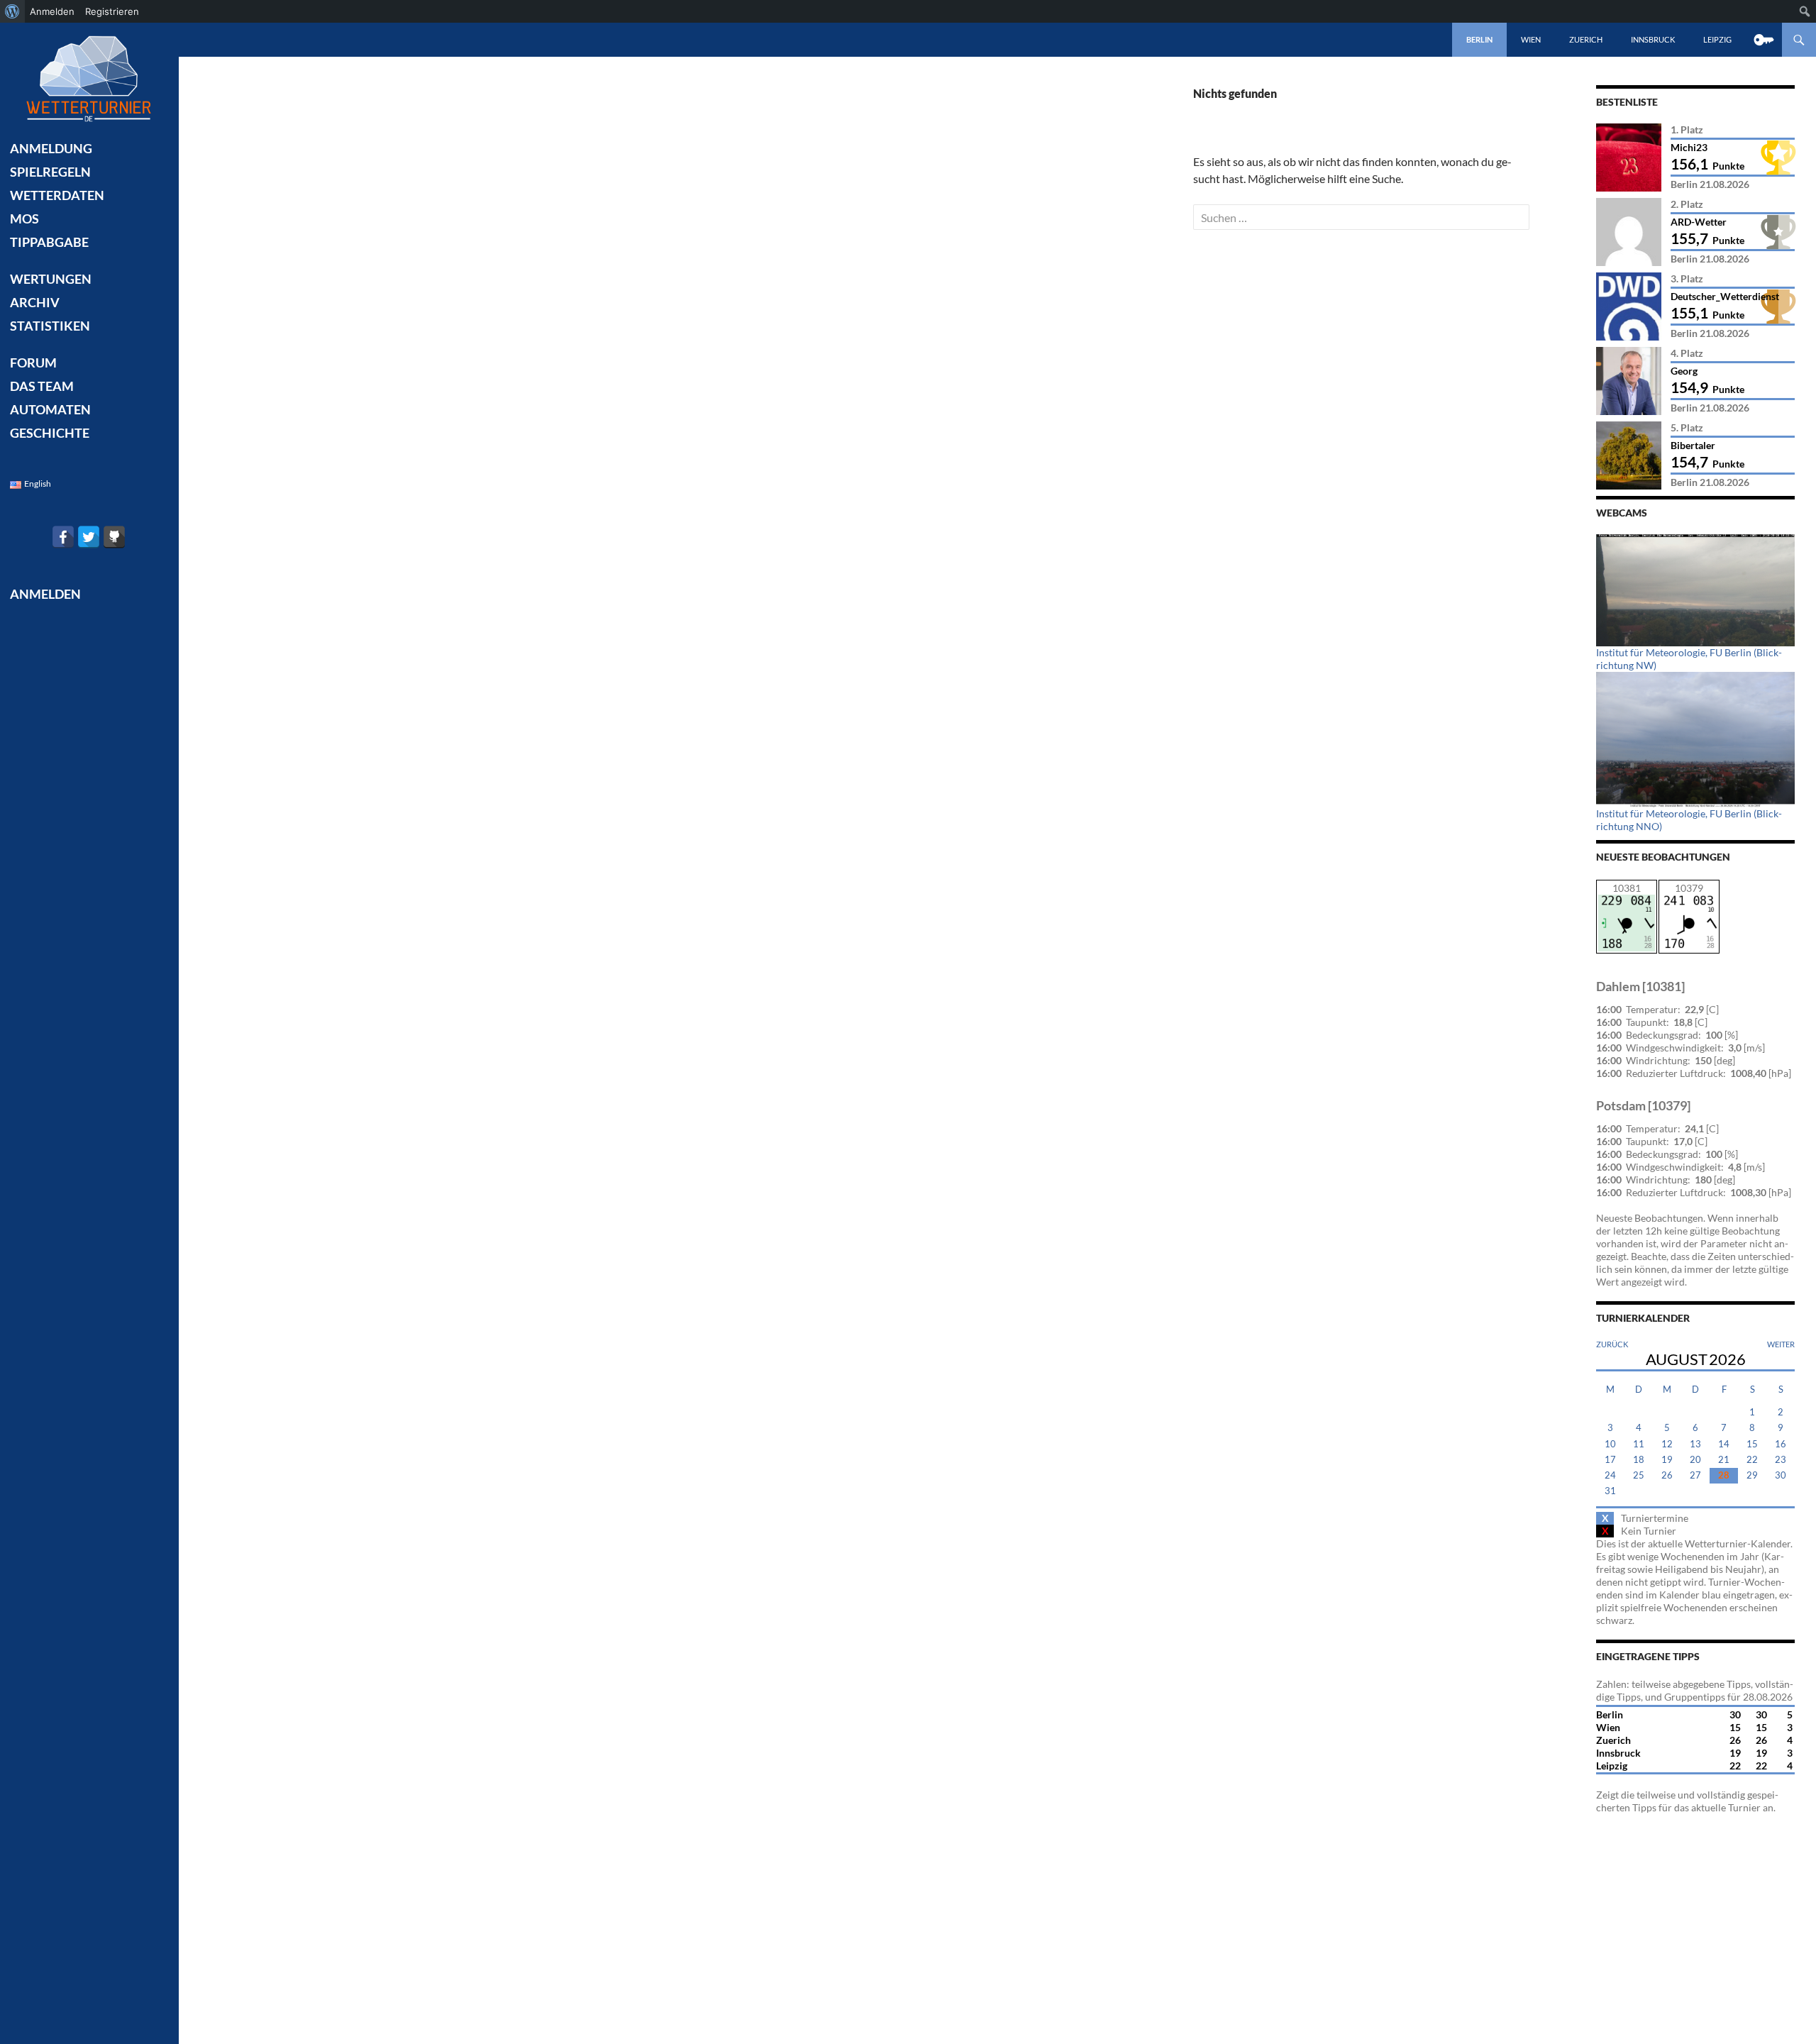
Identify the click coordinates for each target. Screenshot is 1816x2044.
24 (1610, 1475)
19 (1667, 1460)
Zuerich (1586, 39)
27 (1695, 1475)
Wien (1531, 39)
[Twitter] (89, 537)
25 (1639, 1475)
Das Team (42, 386)
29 (1752, 1475)
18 (1639, 1460)
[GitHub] (114, 537)
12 (1667, 1444)
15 (1752, 1444)
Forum (33, 363)
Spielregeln (50, 172)
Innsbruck (1653, 39)
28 (1724, 1475)
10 (1610, 1444)
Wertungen (51, 279)
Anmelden (52, 11)
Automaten (50, 409)
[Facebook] (63, 537)
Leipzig (1717, 39)
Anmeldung (51, 148)
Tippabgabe (49, 242)
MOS (24, 219)
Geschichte (50, 433)
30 (1781, 1475)
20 (1695, 1460)
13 (1695, 1444)
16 (1781, 1444)
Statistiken (50, 326)
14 (1724, 1444)
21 (1724, 1460)
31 (1610, 1491)
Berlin (1479, 39)
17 (1610, 1460)
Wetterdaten (57, 195)
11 (1639, 1444)
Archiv (35, 302)
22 (1752, 1460)
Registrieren (112, 11)
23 (1781, 1460)
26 (1667, 1475)
